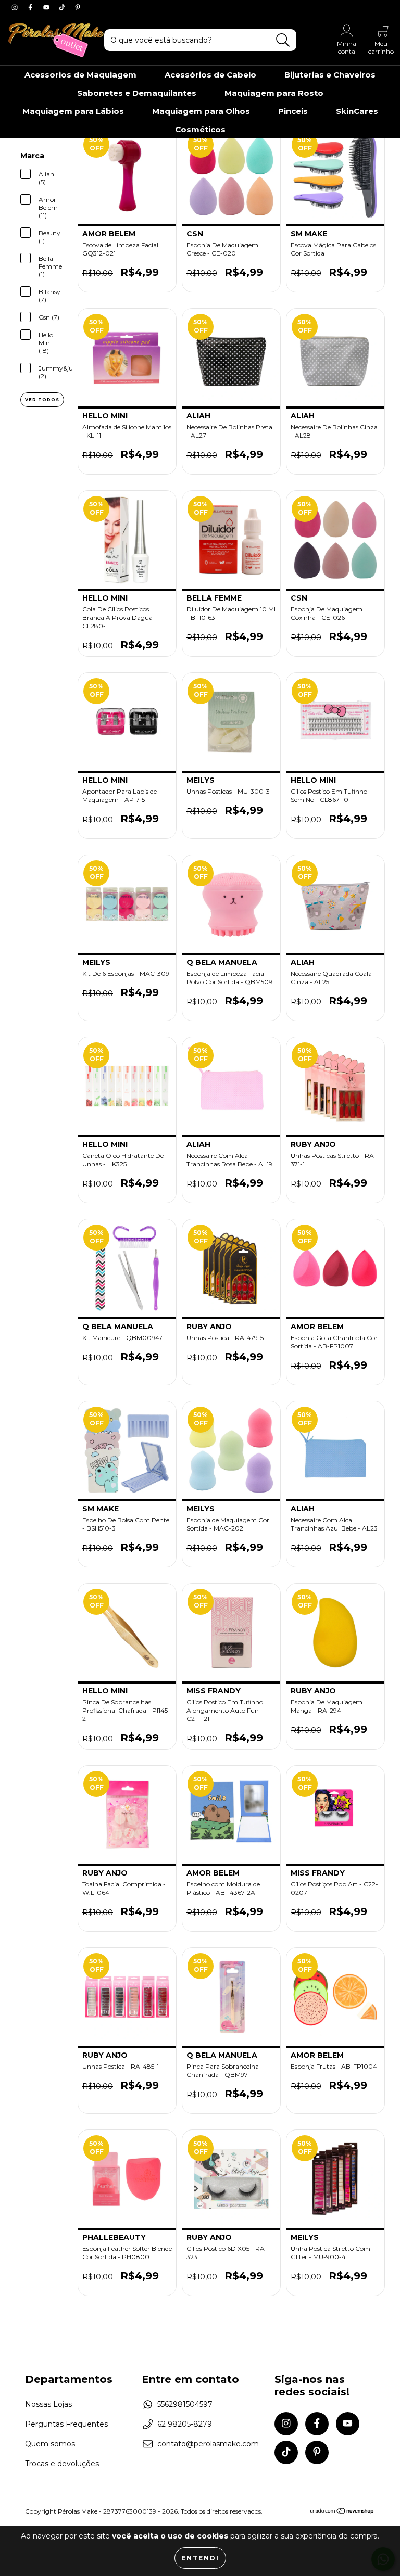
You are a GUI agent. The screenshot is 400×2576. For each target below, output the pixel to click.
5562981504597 (185, 2404)
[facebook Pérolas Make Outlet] (31, 7)
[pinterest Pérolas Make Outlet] (78, 7)
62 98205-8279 (185, 2424)
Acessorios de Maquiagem (80, 75)
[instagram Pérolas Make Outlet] (16, 7)
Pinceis (293, 111)
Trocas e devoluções (62, 2464)
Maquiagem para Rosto (274, 93)
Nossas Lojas (48, 2404)
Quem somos (50, 2444)
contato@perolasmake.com (208, 2444)
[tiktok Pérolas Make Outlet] (63, 7)
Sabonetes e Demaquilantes (137, 93)
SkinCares (357, 111)
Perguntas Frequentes (66, 2424)
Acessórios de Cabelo (210, 75)
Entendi (200, 2558)
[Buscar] (283, 40)
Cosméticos (200, 129)
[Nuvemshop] (342, 2512)
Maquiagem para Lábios (73, 111)
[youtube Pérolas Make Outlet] (47, 7)
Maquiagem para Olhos (201, 111)
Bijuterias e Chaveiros (330, 75)
